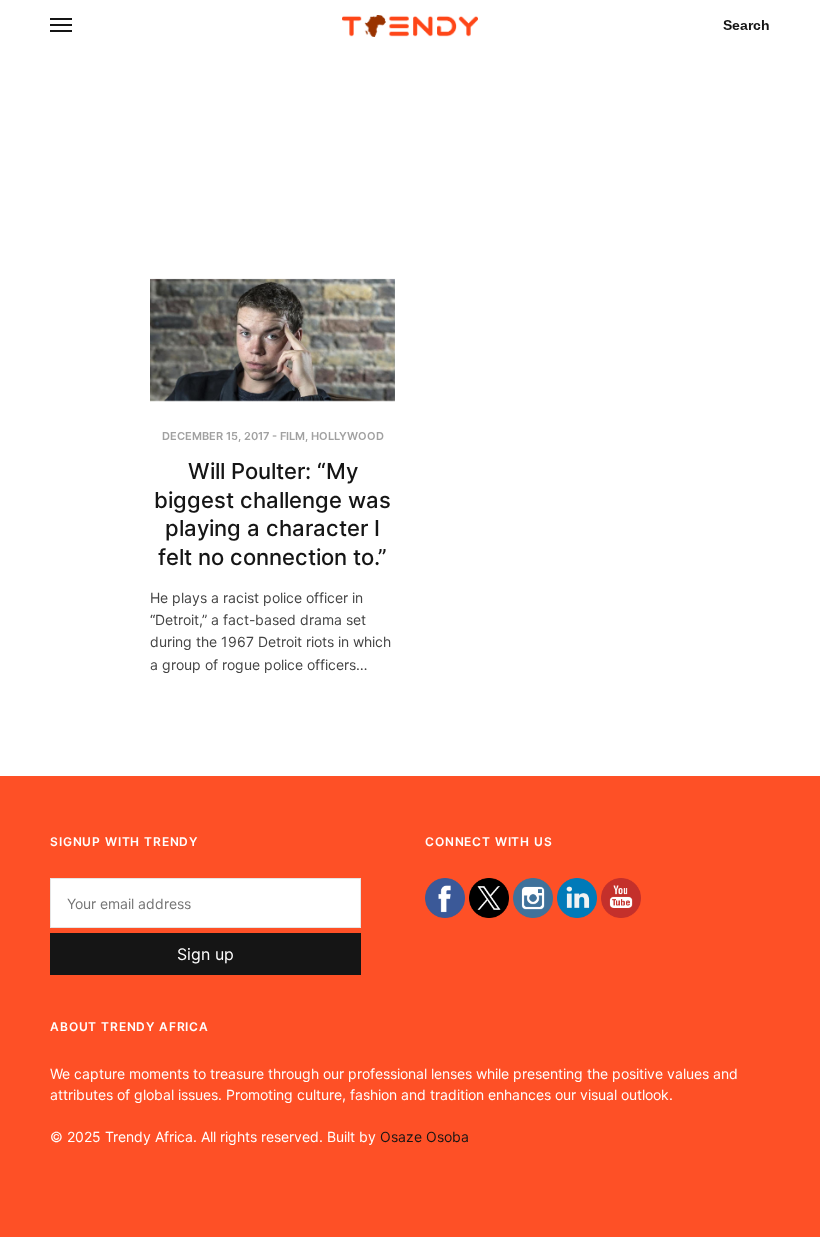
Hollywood (347, 436)
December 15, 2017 (215, 436)
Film (292, 436)
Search (746, 25)
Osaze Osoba (424, 1136)
